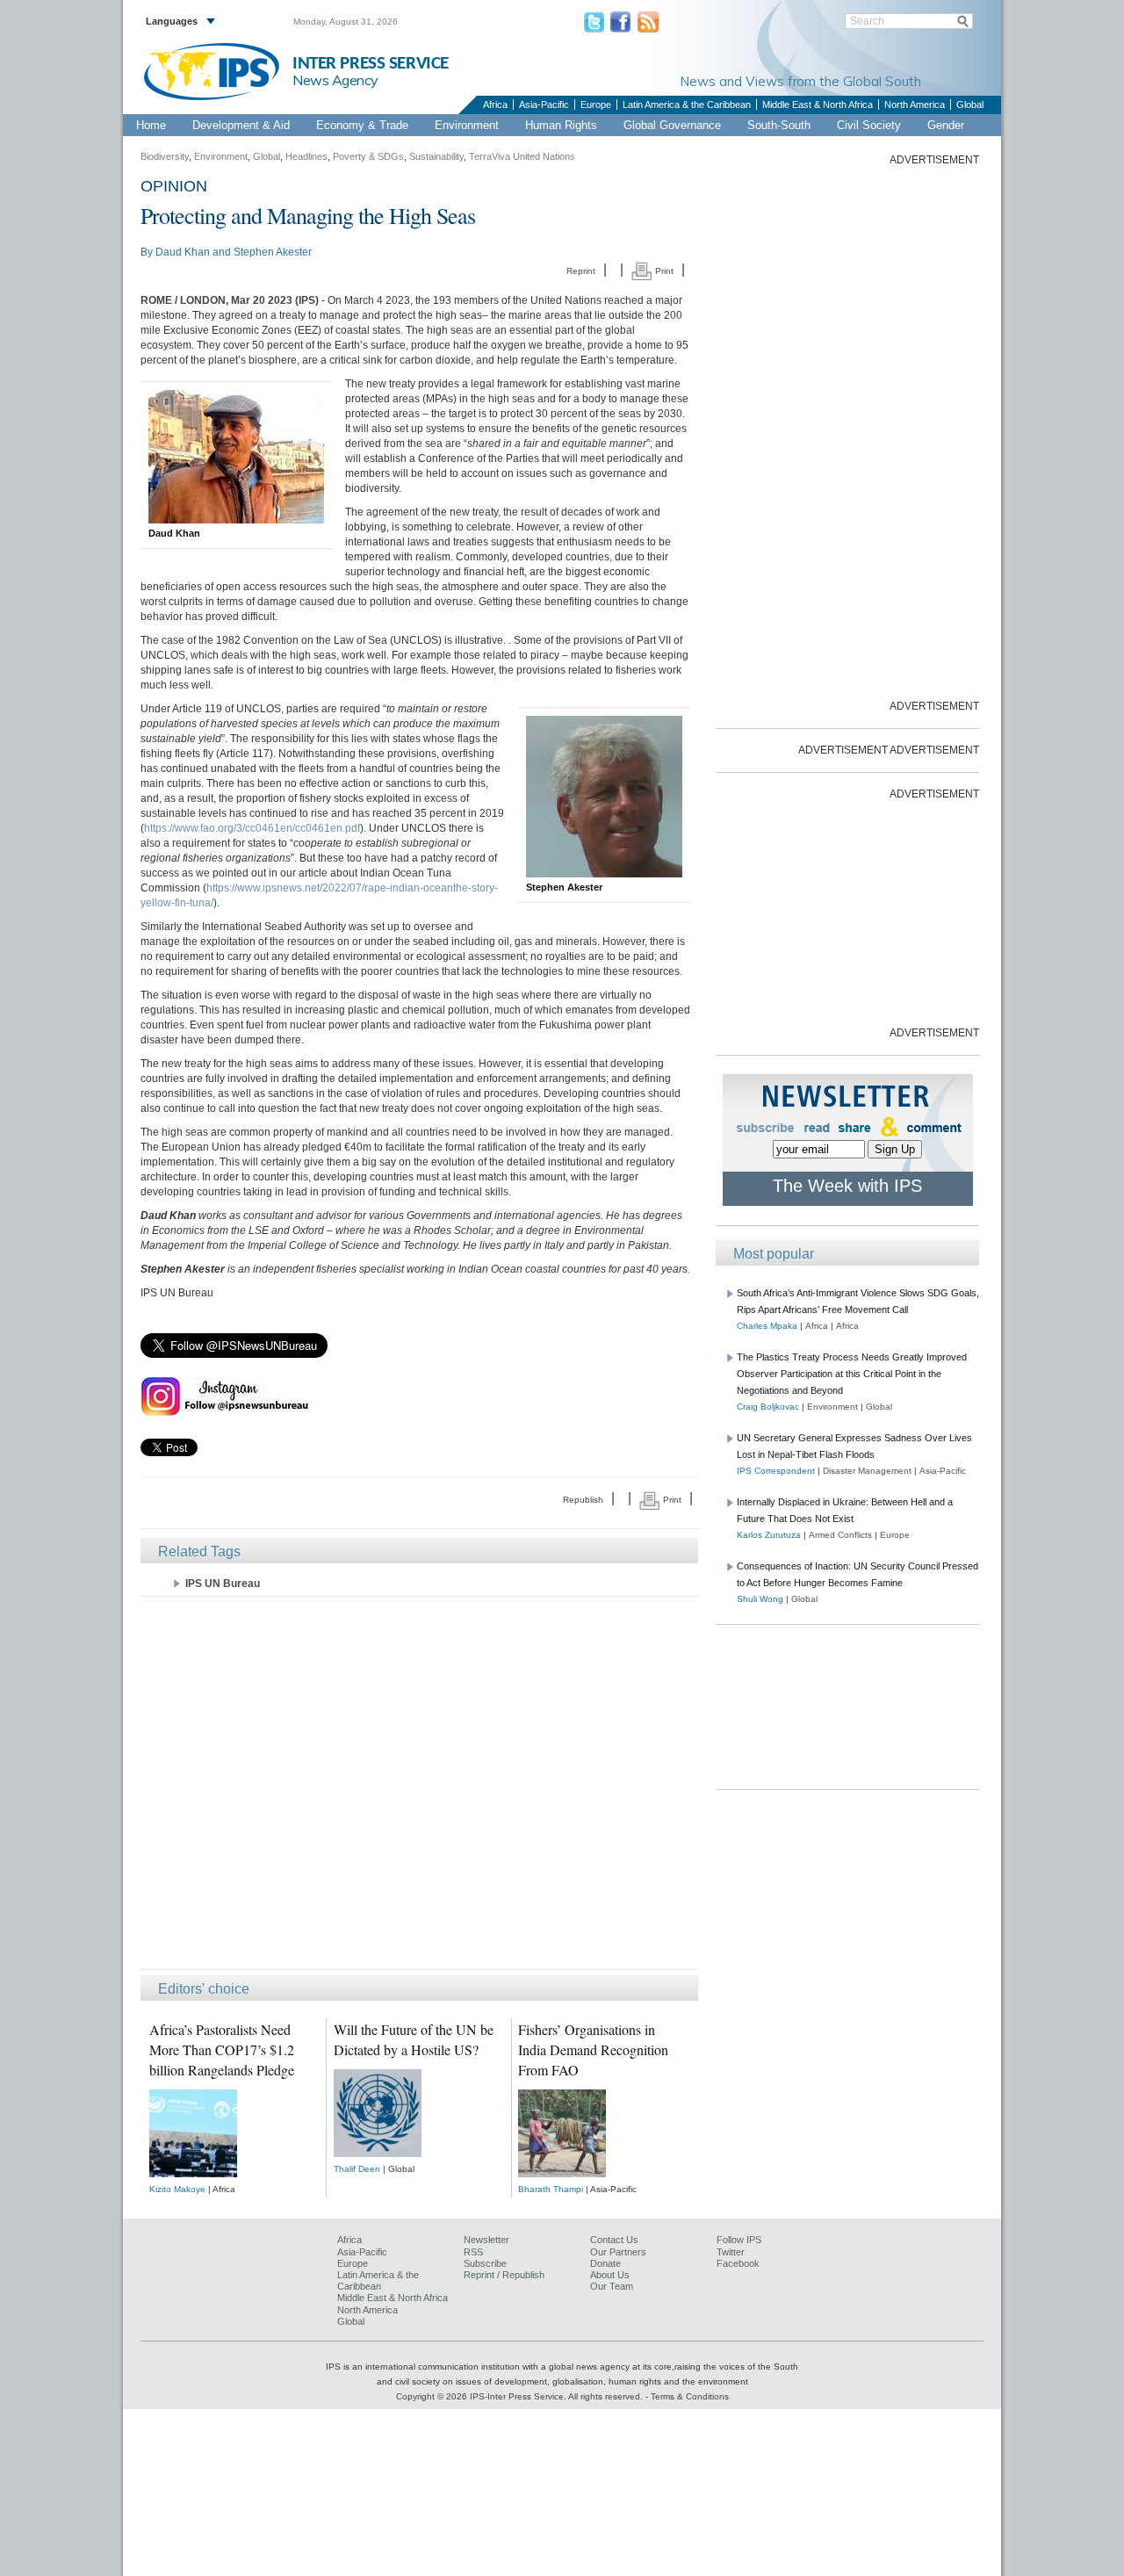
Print (663, 271)
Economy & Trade (362, 125)
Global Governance (672, 125)
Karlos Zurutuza (769, 1535)
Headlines (306, 156)
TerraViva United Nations (522, 156)
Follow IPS (739, 2240)
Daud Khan (183, 252)
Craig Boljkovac (768, 1407)
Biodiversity (165, 156)
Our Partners (618, 2252)
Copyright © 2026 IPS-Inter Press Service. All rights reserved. (521, 2396)
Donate (605, 2263)
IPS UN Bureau (223, 1584)
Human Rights (561, 125)
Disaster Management (867, 1471)
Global (970, 105)
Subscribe (485, 2263)
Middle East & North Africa (818, 105)
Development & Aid (241, 125)
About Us (610, 2275)
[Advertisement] (419, 1782)
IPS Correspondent (776, 1471)
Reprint (581, 271)
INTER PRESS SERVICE (371, 64)
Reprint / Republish (504, 2275)
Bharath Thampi (551, 2189)
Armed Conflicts (840, 1535)
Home (151, 125)
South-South (779, 125)
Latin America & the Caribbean (687, 105)
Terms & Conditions (690, 2396)
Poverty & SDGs (368, 156)
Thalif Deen (357, 2169)
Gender (946, 125)
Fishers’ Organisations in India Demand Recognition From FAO (593, 2049)
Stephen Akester (273, 252)
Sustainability (436, 156)
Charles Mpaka (767, 1326)
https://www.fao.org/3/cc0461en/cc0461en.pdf (252, 828)
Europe (596, 105)
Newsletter (486, 2240)
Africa (495, 105)
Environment (467, 125)
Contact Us (614, 2240)
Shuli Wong (760, 1599)
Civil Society (869, 125)
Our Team (612, 2286)
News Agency (335, 80)
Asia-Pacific (544, 105)
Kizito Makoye (177, 2189)
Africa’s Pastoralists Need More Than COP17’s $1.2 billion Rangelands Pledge (222, 2049)
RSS (473, 2252)
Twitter (731, 2252)
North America (915, 105)
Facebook (738, 2263)
